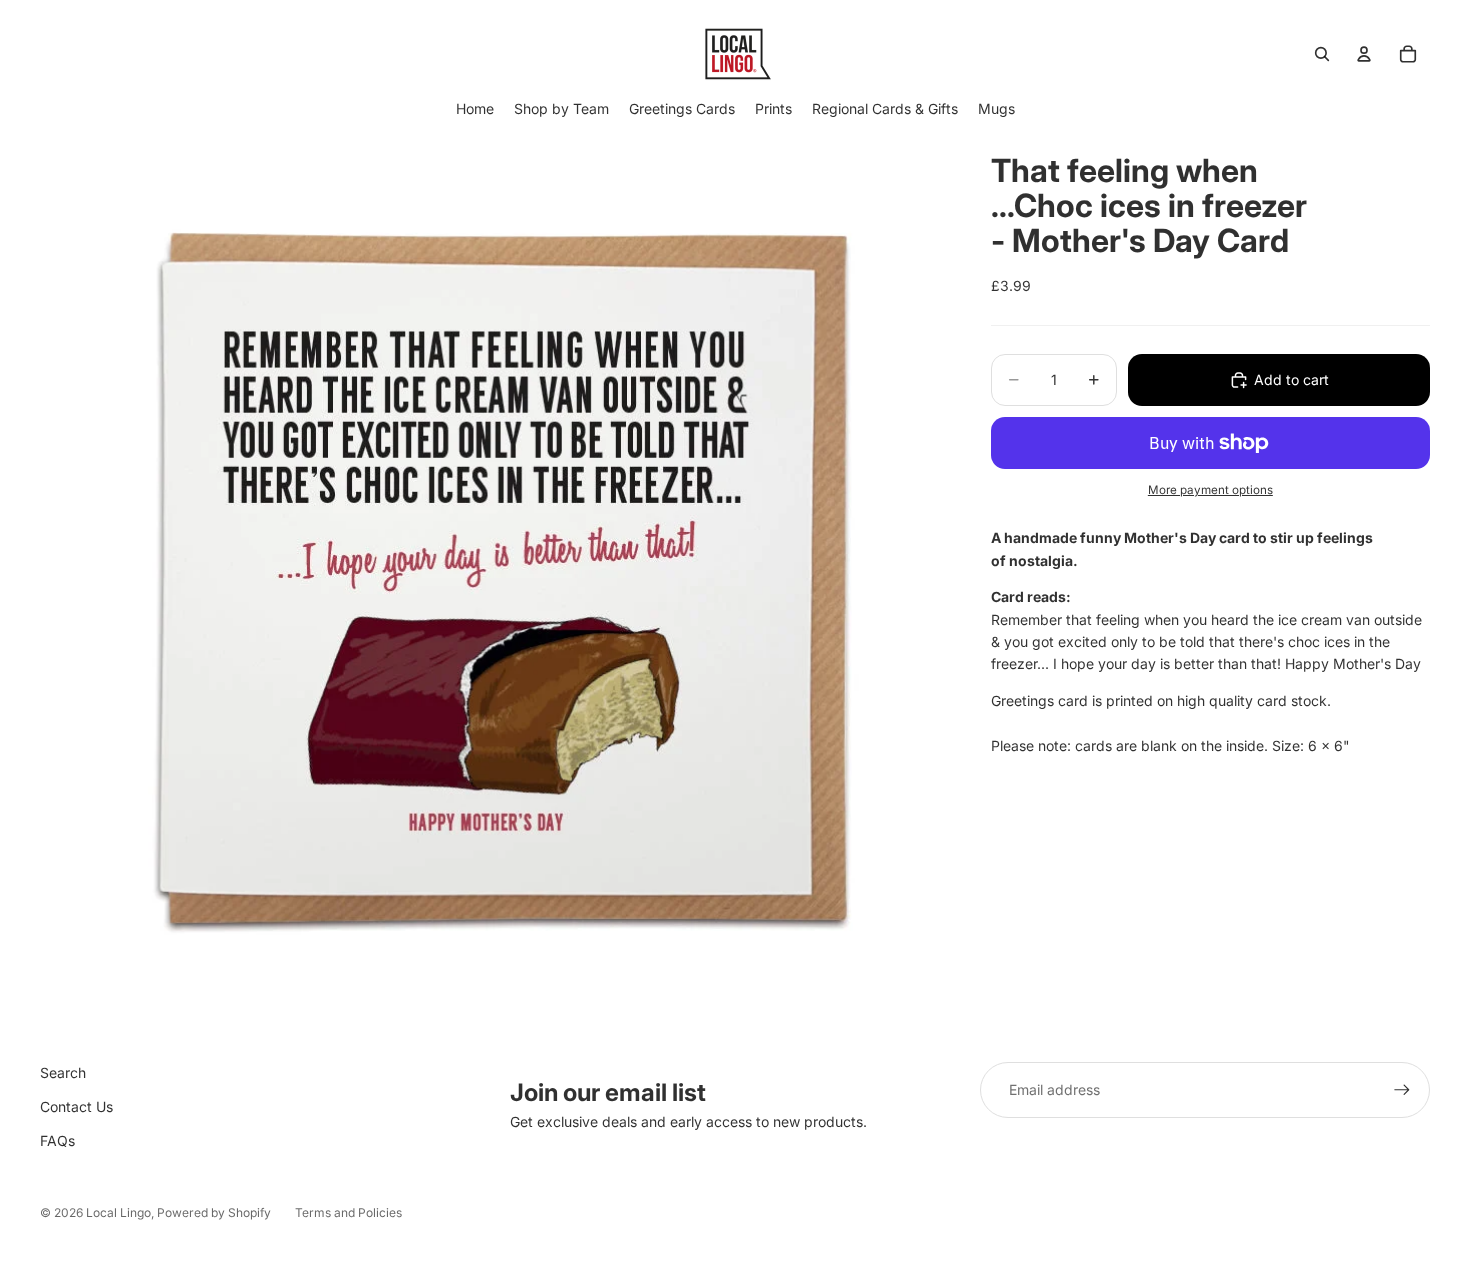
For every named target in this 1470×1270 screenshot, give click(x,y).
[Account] (1364, 54)
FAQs (57, 1140)
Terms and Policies (348, 1212)
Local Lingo (118, 1212)
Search (63, 1072)
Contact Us (76, 1106)
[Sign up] (1402, 1090)
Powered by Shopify (214, 1212)
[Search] (1322, 54)
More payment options (1210, 489)
